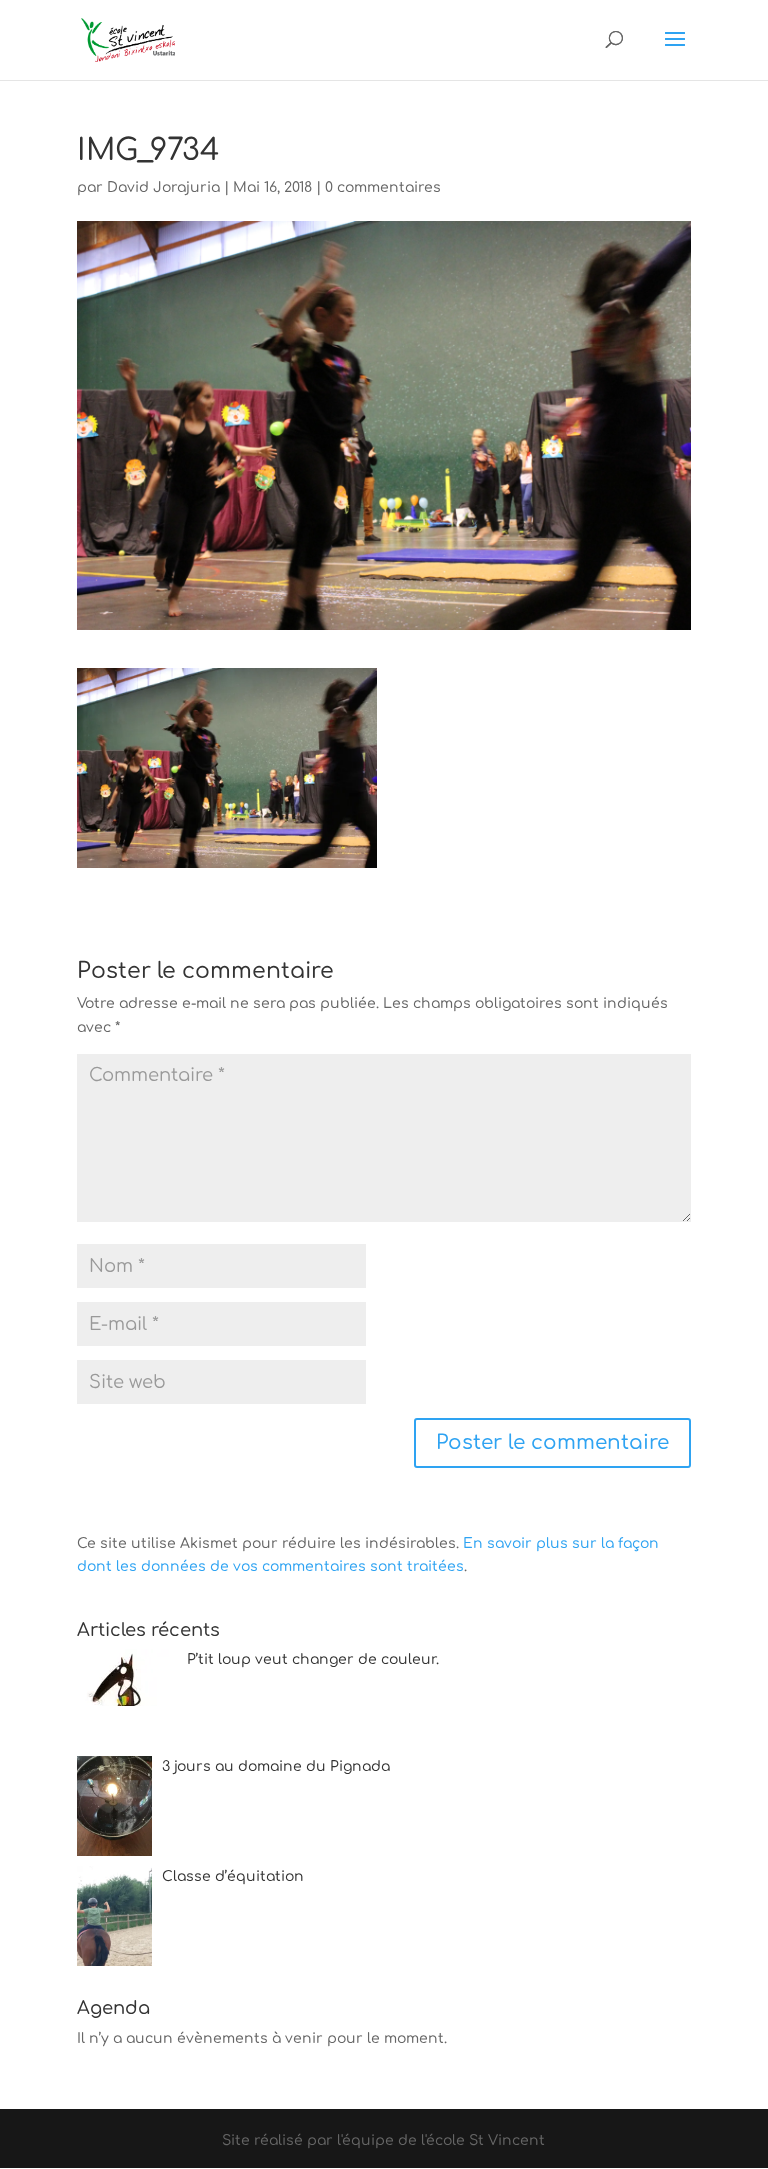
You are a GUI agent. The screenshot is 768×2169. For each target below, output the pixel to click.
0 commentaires (383, 187)
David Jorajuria (163, 187)
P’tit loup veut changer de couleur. (313, 1659)
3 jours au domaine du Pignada (276, 1766)
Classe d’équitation (233, 1876)
